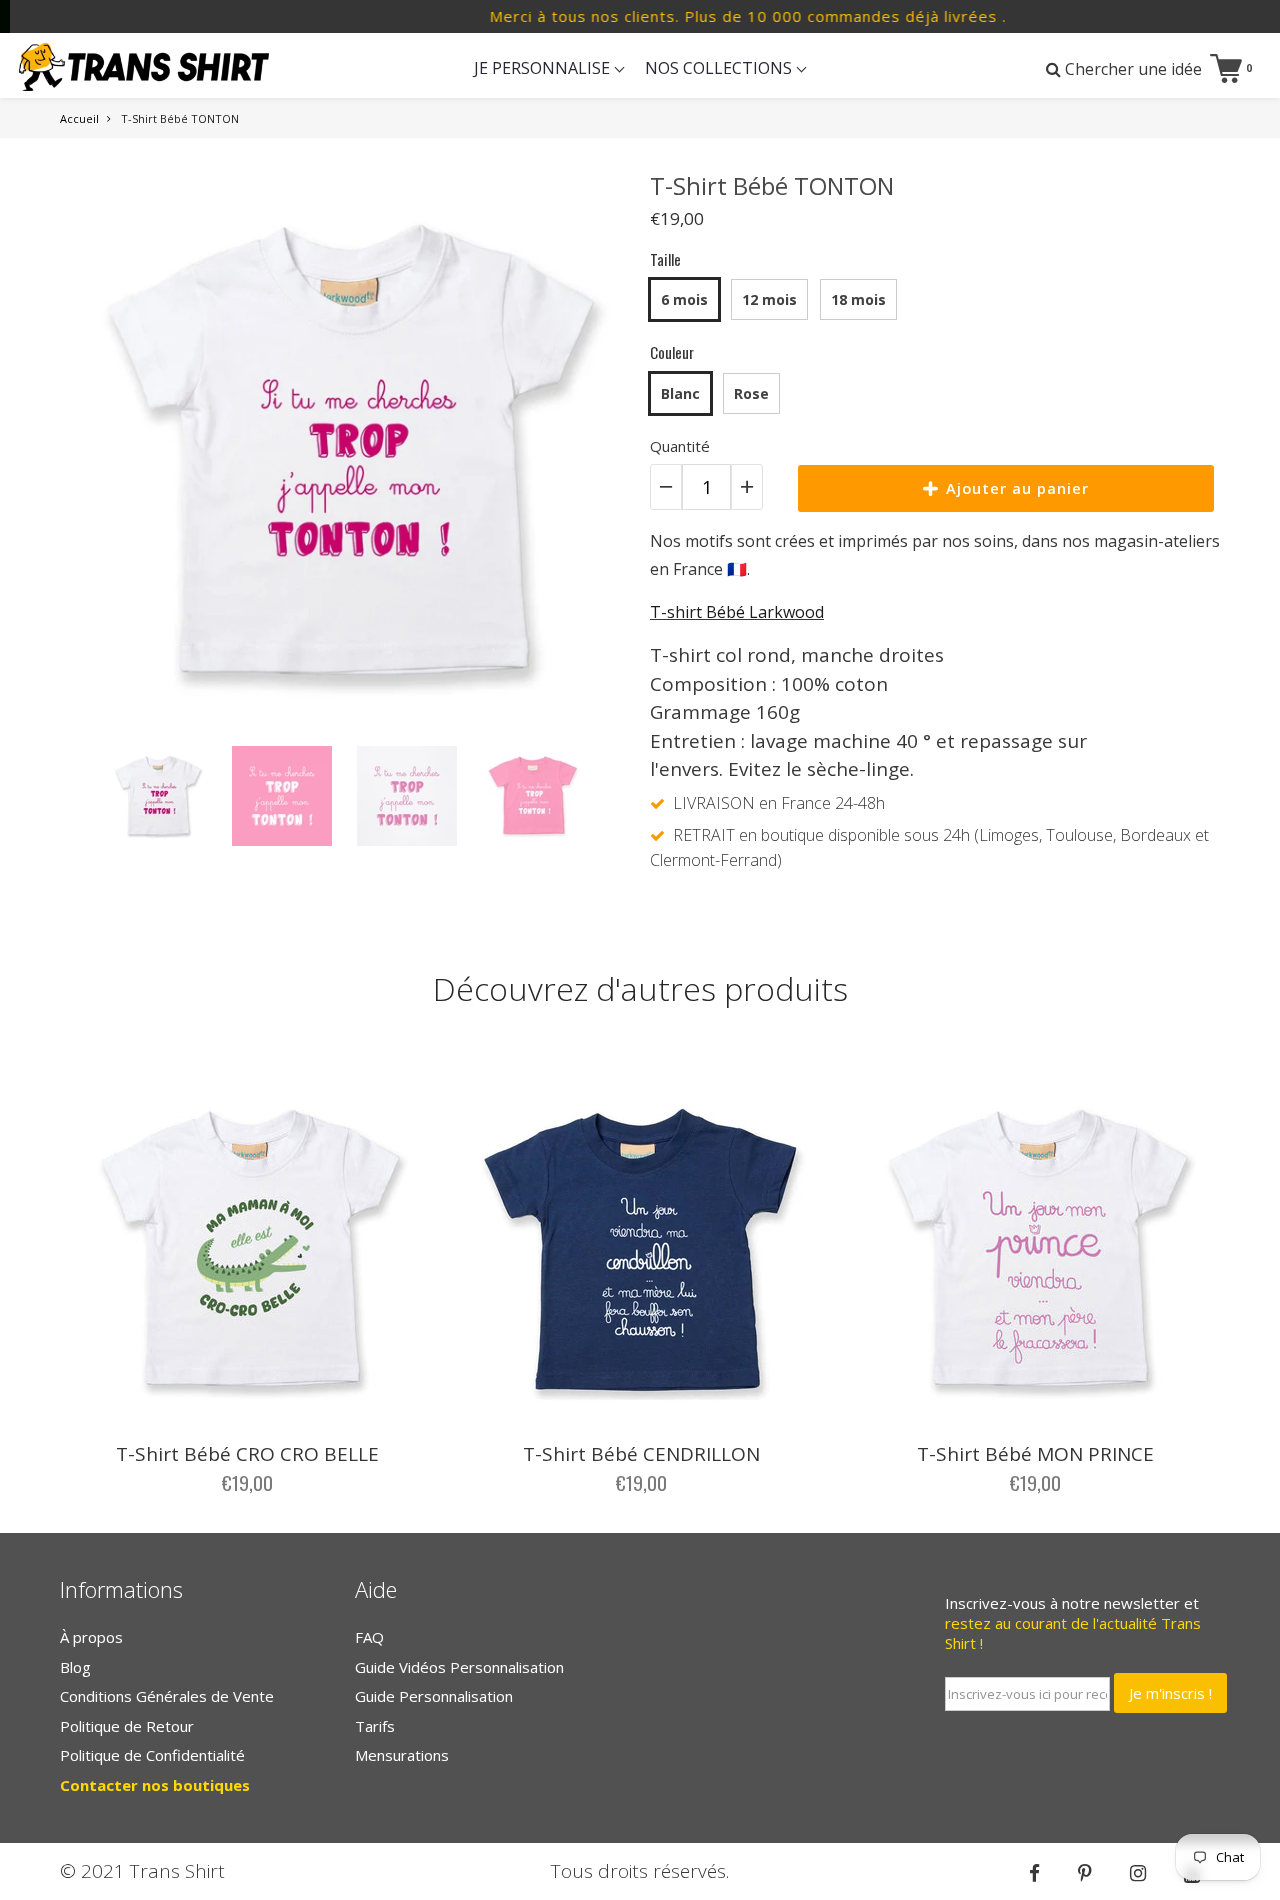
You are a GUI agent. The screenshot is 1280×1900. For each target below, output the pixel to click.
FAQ (369, 1637)
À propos (91, 1637)
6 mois (684, 299)
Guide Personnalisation (434, 1696)
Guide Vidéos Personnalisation (459, 1667)
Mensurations (402, 1755)
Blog (75, 1667)
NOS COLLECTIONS (720, 68)
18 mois (858, 299)
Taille (665, 259)
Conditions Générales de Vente (167, 1696)
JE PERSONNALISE (544, 68)
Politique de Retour (127, 1726)
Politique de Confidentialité (152, 1755)
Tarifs (375, 1726)
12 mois (769, 299)
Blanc (680, 393)
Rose (751, 393)
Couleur (672, 352)
